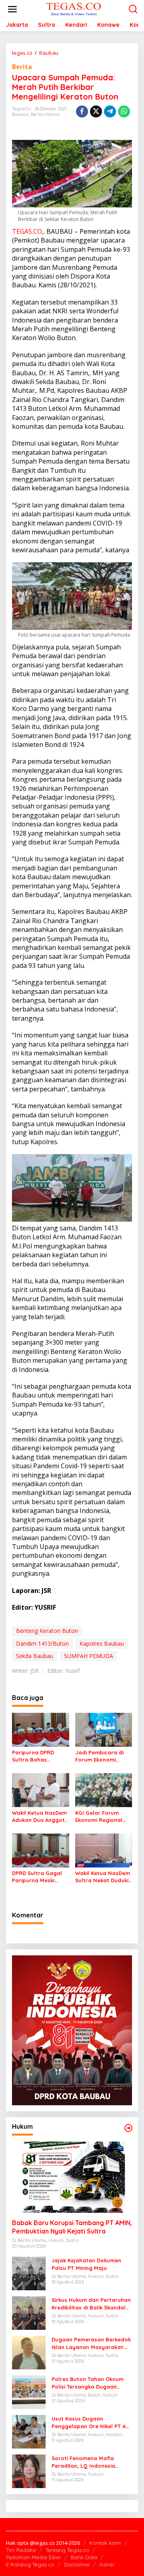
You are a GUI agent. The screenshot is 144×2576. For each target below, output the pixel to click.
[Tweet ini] (96, 111)
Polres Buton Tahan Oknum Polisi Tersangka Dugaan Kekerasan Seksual (88, 2383)
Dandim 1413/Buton (42, 1643)
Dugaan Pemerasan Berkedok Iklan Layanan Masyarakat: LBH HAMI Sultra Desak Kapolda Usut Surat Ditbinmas (91, 2343)
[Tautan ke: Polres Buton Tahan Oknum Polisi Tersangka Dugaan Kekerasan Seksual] (29, 2392)
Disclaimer (77, 2564)
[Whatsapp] (124, 111)
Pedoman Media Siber (34, 2557)
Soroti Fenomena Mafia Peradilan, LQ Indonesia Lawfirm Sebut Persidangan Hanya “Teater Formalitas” (88, 2462)
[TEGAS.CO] (74, 9)
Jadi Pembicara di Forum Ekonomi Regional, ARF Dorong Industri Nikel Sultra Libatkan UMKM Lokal (103, 1756)
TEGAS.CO (27, 231)
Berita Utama (45, 114)
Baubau (20, 114)
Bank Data (84, 2557)
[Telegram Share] (110, 111)
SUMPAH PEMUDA (89, 1656)
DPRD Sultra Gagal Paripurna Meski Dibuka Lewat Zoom (38, 1877)
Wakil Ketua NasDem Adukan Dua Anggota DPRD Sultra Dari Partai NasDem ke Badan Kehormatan (40, 1817)
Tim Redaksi (21, 2550)
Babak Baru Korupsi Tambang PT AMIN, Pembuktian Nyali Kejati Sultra (72, 2227)
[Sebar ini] (82, 111)
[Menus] (12, 9)
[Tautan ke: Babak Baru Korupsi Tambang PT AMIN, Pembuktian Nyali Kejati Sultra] (72, 2177)
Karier (107, 2564)
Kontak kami (105, 2543)
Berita (22, 67)
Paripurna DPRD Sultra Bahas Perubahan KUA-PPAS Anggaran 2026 (40, 1756)
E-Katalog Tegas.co (30, 2564)
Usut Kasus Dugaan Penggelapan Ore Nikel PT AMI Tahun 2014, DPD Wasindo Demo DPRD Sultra (92, 2422)
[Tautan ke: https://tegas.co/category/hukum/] (128, 2128)
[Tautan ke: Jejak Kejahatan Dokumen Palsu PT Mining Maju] (29, 2273)
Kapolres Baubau (102, 1643)
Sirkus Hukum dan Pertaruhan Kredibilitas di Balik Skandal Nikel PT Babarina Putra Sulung (91, 2304)
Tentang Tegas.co (67, 2550)
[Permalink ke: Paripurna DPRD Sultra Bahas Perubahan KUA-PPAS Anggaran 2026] (41, 1729)
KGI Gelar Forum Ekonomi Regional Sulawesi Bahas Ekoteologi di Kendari (104, 1817)
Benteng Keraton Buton (47, 1631)
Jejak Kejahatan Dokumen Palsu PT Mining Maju (86, 2264)
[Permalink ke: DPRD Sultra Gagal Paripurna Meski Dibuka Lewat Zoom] (41, 1850)
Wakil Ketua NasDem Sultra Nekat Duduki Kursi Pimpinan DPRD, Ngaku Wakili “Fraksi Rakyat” (103, 1877)
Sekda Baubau (35, 1656)
